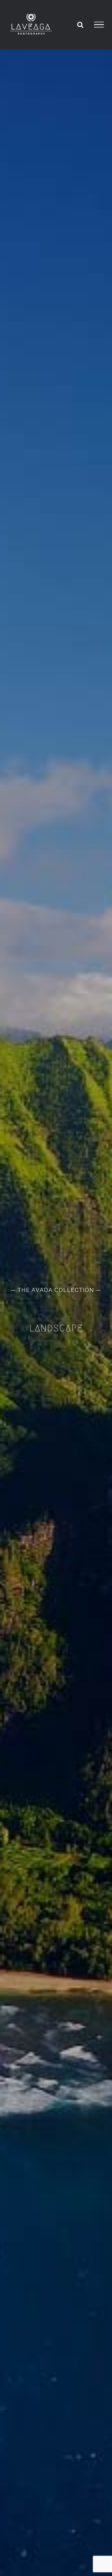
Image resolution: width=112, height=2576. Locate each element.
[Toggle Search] (80, 24)
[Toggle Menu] (99, 25)
